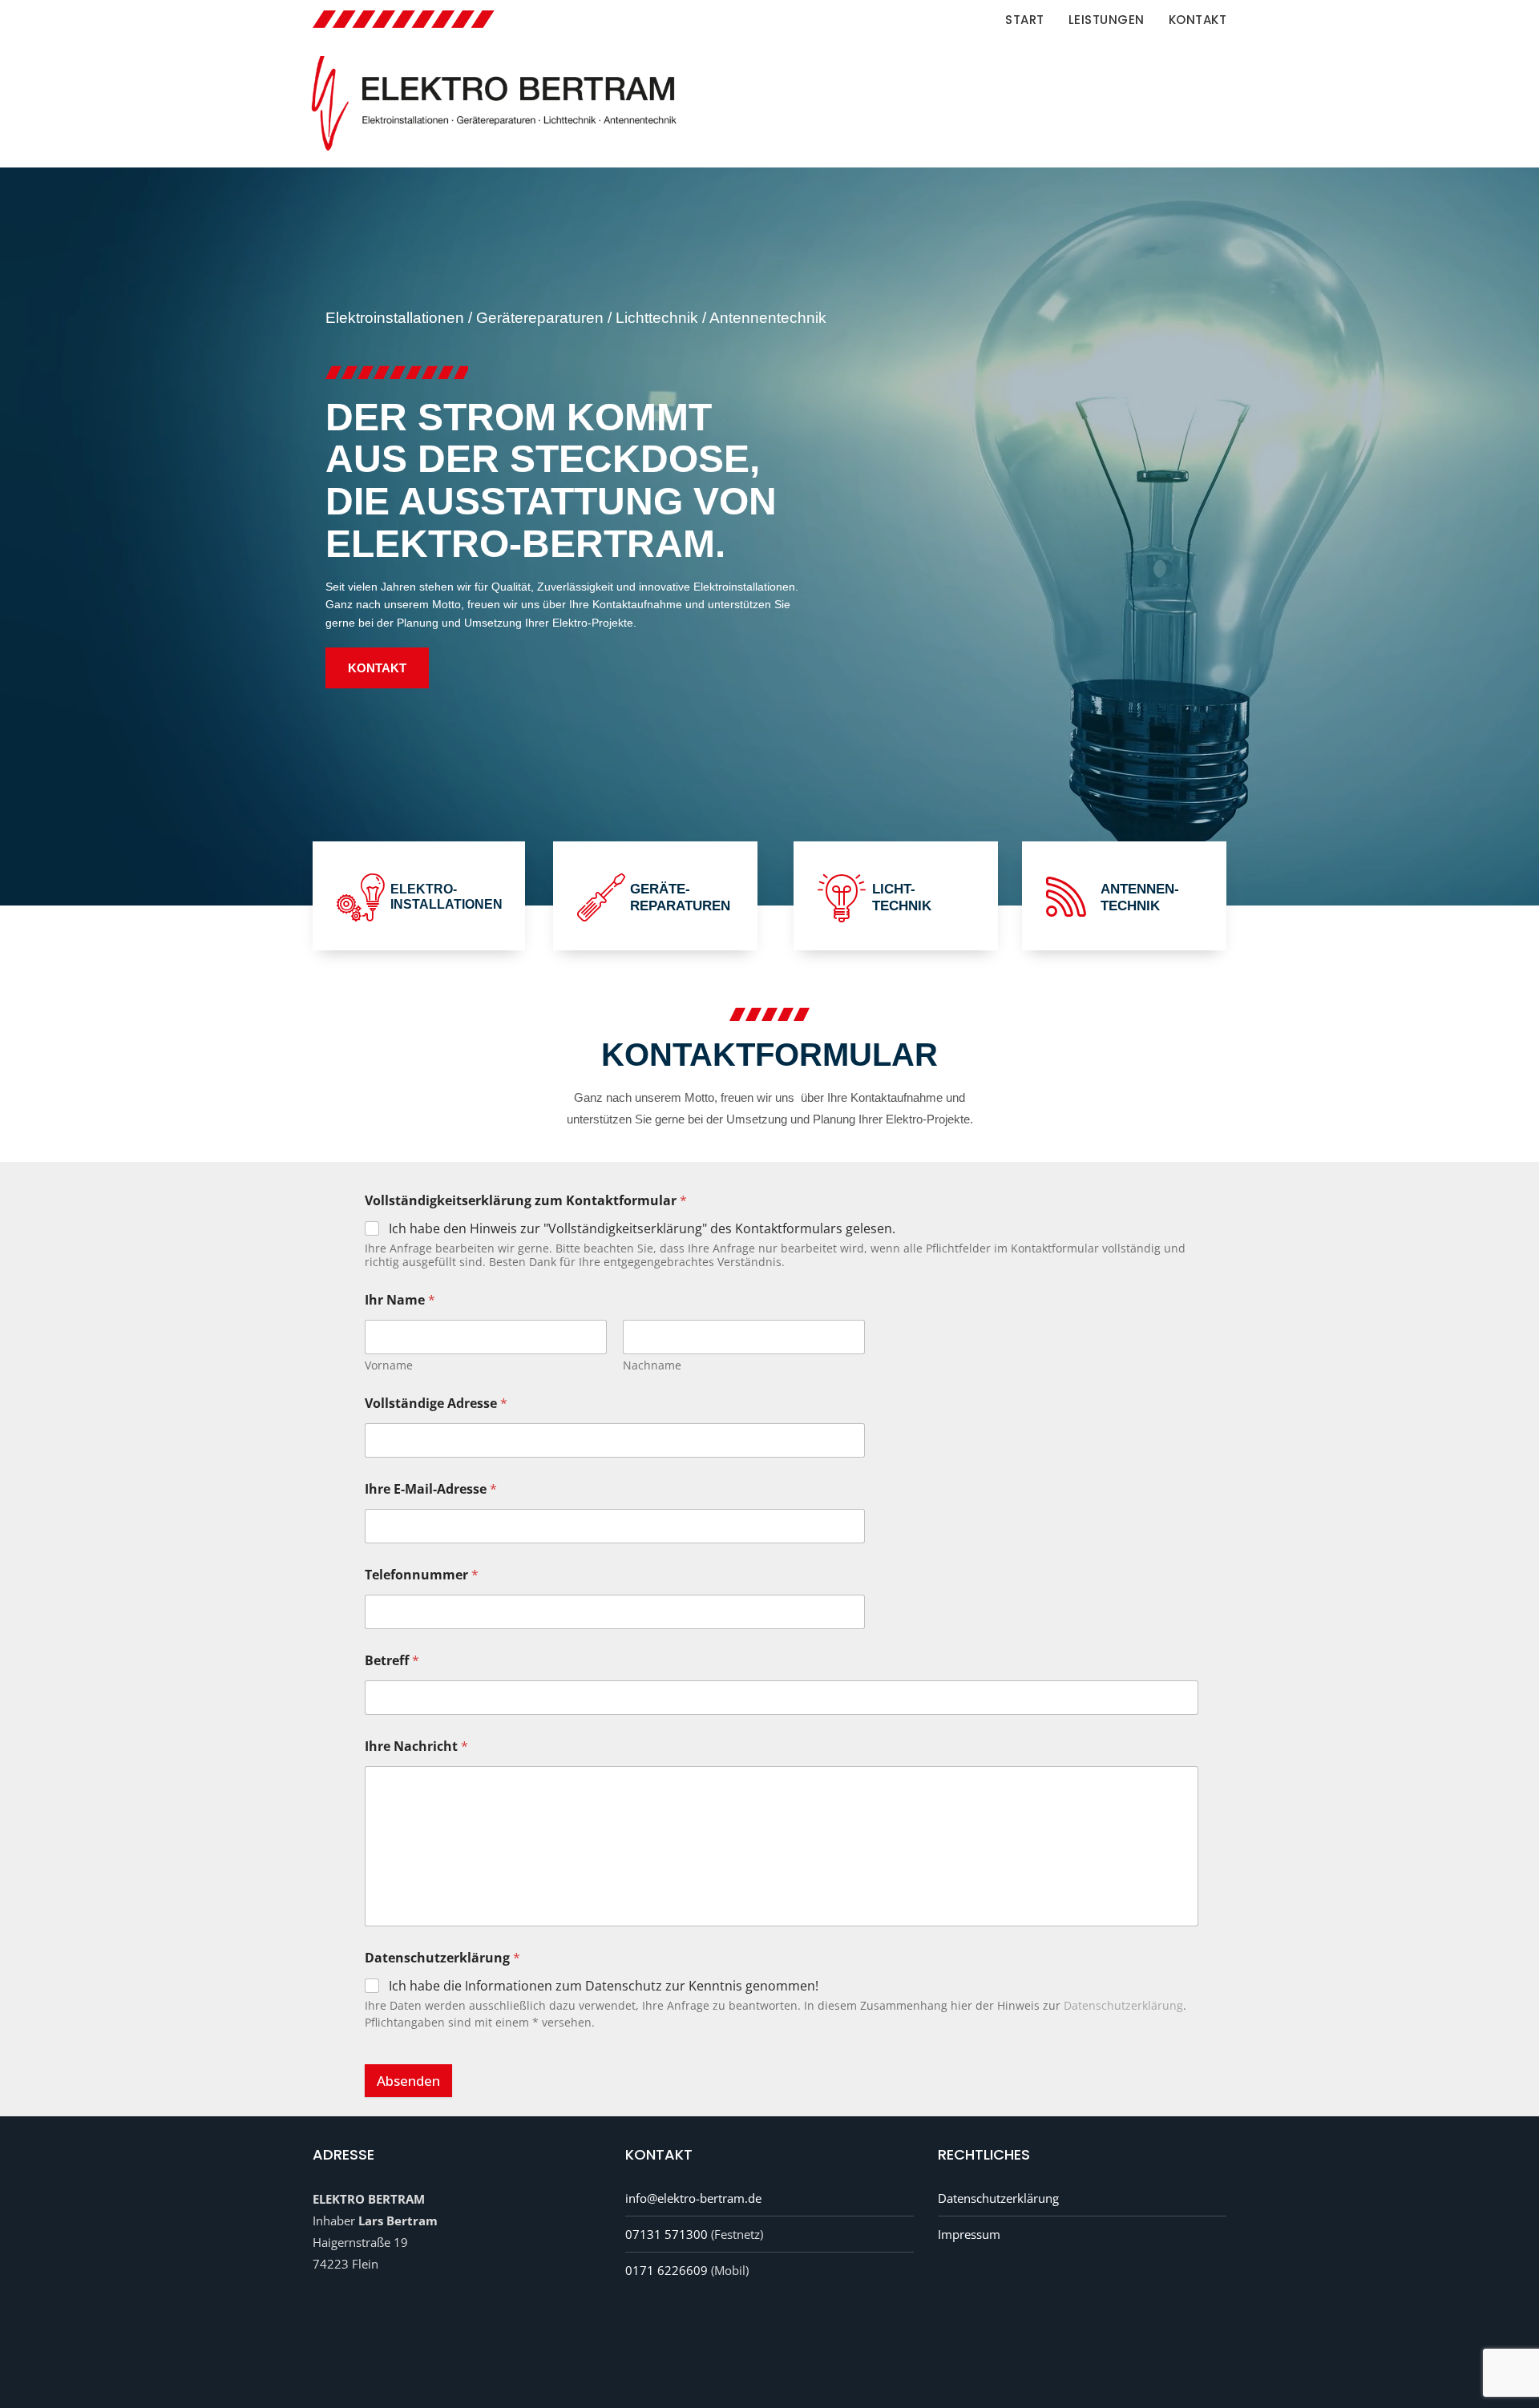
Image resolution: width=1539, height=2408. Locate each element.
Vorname (389, 1365)
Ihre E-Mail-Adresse (431, 1489)
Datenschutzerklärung (1123, 2005)
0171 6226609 (666, 2270)
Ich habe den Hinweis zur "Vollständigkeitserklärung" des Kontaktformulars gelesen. (642, 1229)
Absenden (408, 2081)
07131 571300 (666, 2234)
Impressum (969, 2234)
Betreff (392, 1661)
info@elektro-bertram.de (693, 2198)
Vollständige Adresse (436, 1404)
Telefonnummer (422, 1575)
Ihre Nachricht (416, 1747)
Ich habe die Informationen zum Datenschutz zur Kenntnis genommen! (604, 1986)
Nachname (652, 1365)
